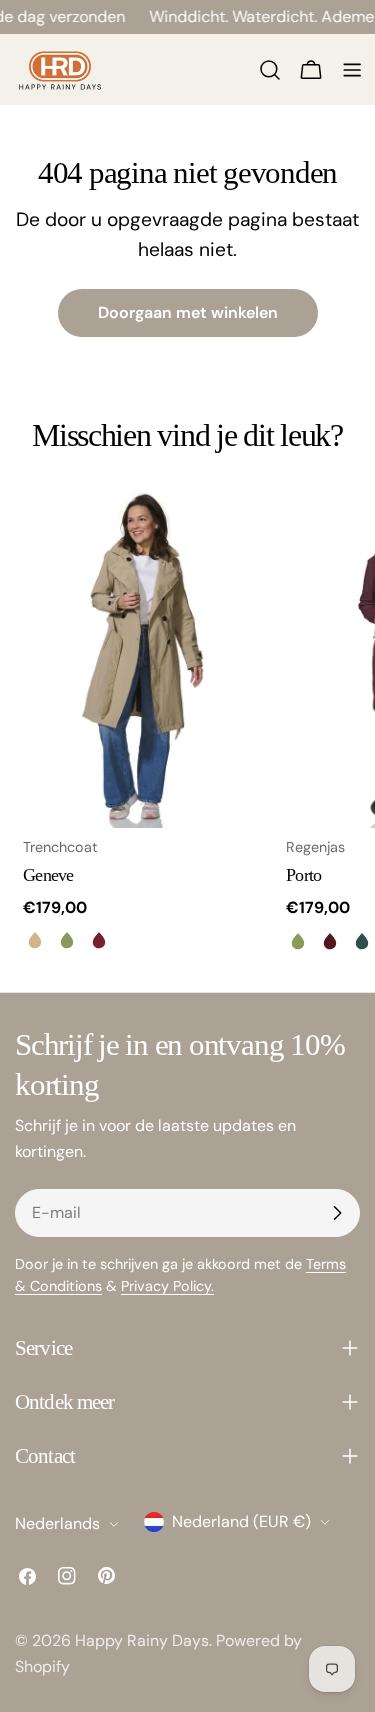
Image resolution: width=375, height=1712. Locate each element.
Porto (303, 875)
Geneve (48, 875)
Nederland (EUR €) (241, 1521)
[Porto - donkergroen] (362, 941)
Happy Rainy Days (142, 1640)
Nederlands (57, 1523)
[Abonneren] (337, 1213)
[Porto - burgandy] (330, 941)
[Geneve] (142, 658)
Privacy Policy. (167, 1286)
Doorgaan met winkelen (188, 312)
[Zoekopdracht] (270, 70)
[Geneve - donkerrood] (99, 940)
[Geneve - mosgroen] (67, 940)
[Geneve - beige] (35, 940)
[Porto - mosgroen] (298, 941)
